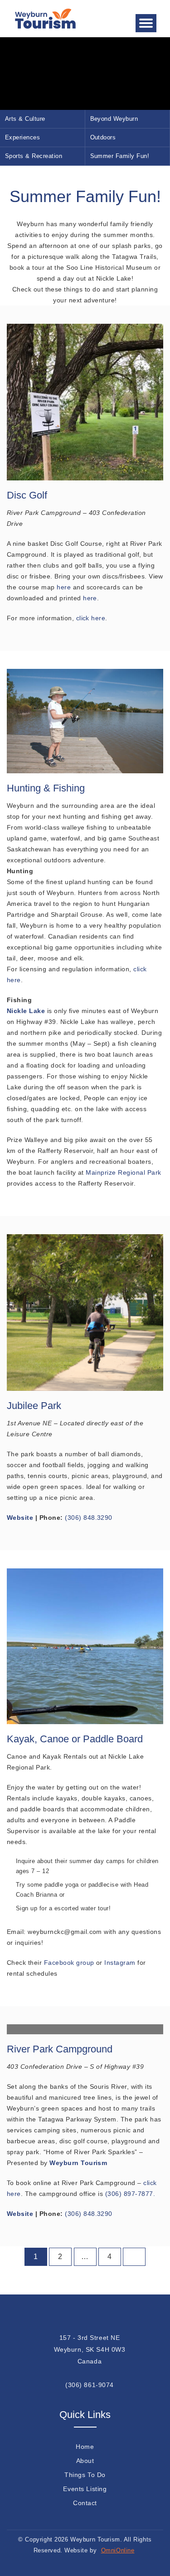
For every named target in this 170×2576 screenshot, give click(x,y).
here (64, 587)
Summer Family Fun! (120, 156)
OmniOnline (118, 2550)
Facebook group (69, 1963)
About (85, 2461)
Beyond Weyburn (114, 119)
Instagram (120, 1963)
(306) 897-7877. (130, 2194)
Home (85, 2447)
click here (91, 618)
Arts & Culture (25, 119)
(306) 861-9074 (90, 2385)
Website (20, 2214)
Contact (85, 2503)
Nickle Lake (27, 1011)
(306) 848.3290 (89, 1518)
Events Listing (85, 2489)
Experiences (22, 137)
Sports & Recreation (34, 156)
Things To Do (85, 2475)
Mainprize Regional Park (123, 1172)
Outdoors (103, 137)
